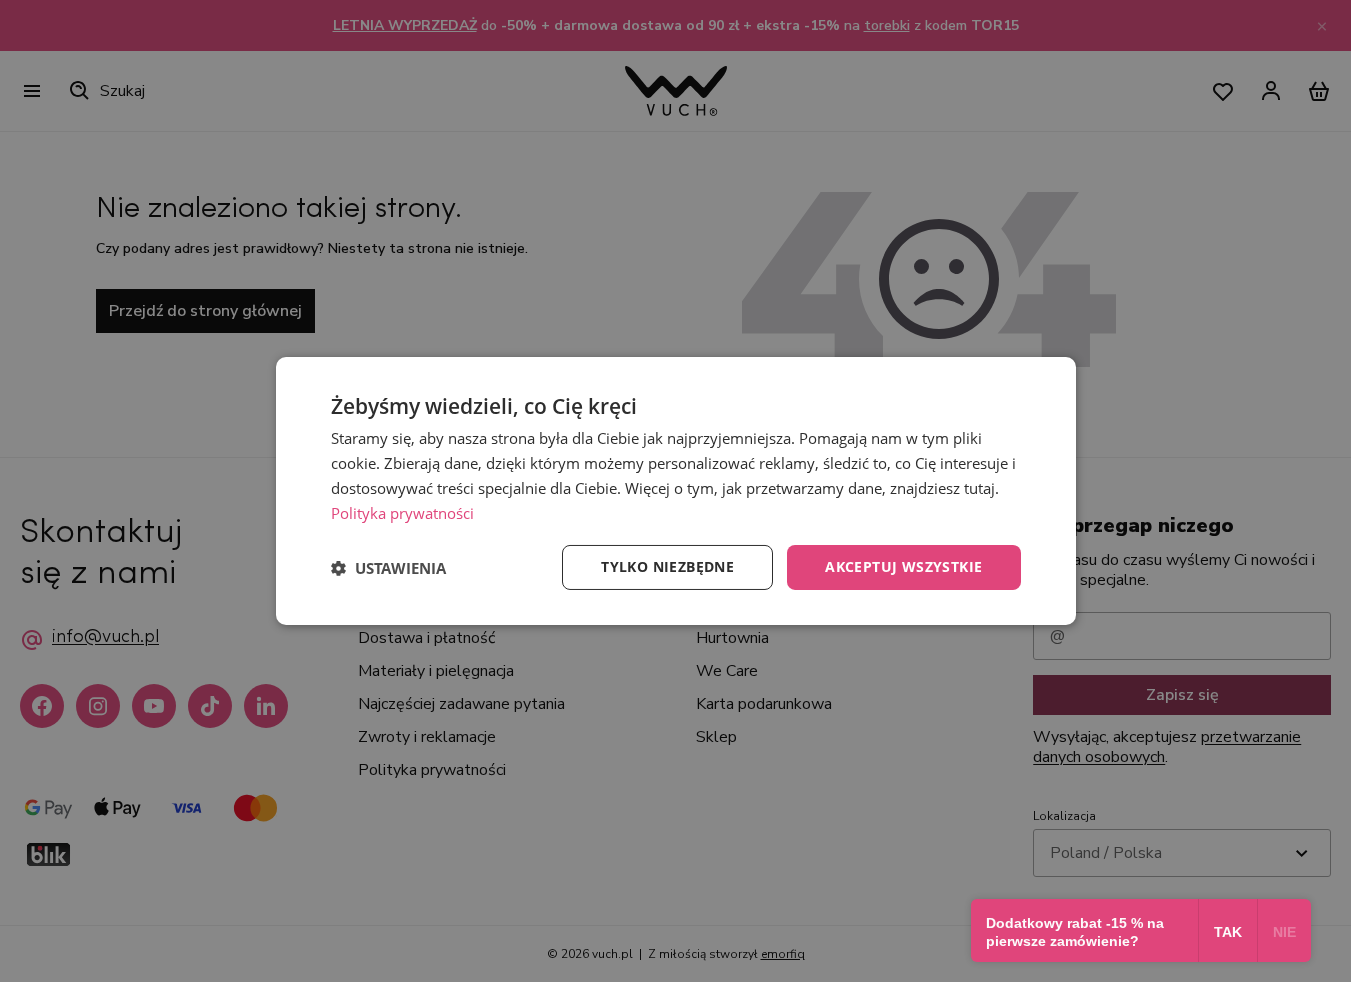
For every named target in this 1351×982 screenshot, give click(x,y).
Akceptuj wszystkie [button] (903, 566)
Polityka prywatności (402, 513)
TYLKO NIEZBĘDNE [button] (667, 566)
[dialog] (676, 491)
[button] (388, 568)
